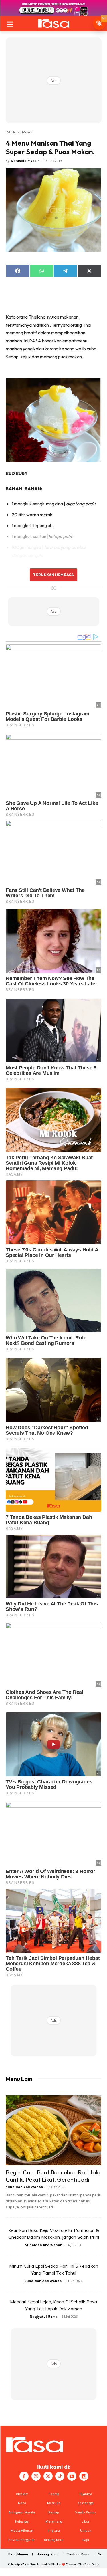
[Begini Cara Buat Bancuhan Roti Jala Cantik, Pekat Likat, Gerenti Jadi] (53, 2130)
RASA (10, 132)
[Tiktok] (60, 2476)
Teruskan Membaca (53, 575)
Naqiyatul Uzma (44, 2316)
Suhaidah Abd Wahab (24, 2187)
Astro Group (92, 2564)
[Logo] (53, 23)
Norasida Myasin (25, 161)
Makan (28, 132)
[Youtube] (72, 2476)
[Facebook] (24, 2476)
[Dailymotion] (84, 2476)
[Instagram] (36, 2476)
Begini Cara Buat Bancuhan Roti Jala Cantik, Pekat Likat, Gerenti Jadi (53, 2176)
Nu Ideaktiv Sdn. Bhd (49, 2564)
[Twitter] (48, 2476)
